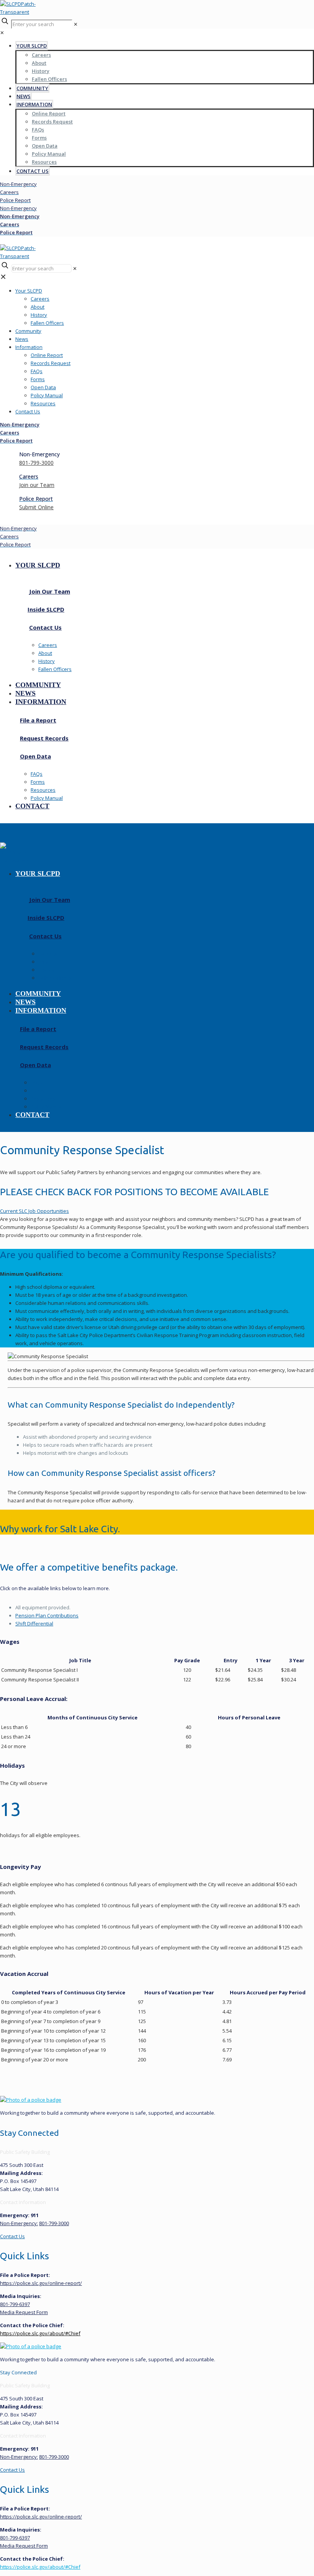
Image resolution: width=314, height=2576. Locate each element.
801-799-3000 (54, 2223)
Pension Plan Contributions (47, 1615)
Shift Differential (34, 1624)
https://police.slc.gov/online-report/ (41, 2283)
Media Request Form (24, 2312)
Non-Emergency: (19, 2223)
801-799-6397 (15, 2304)
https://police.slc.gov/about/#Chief (40, 2333)
